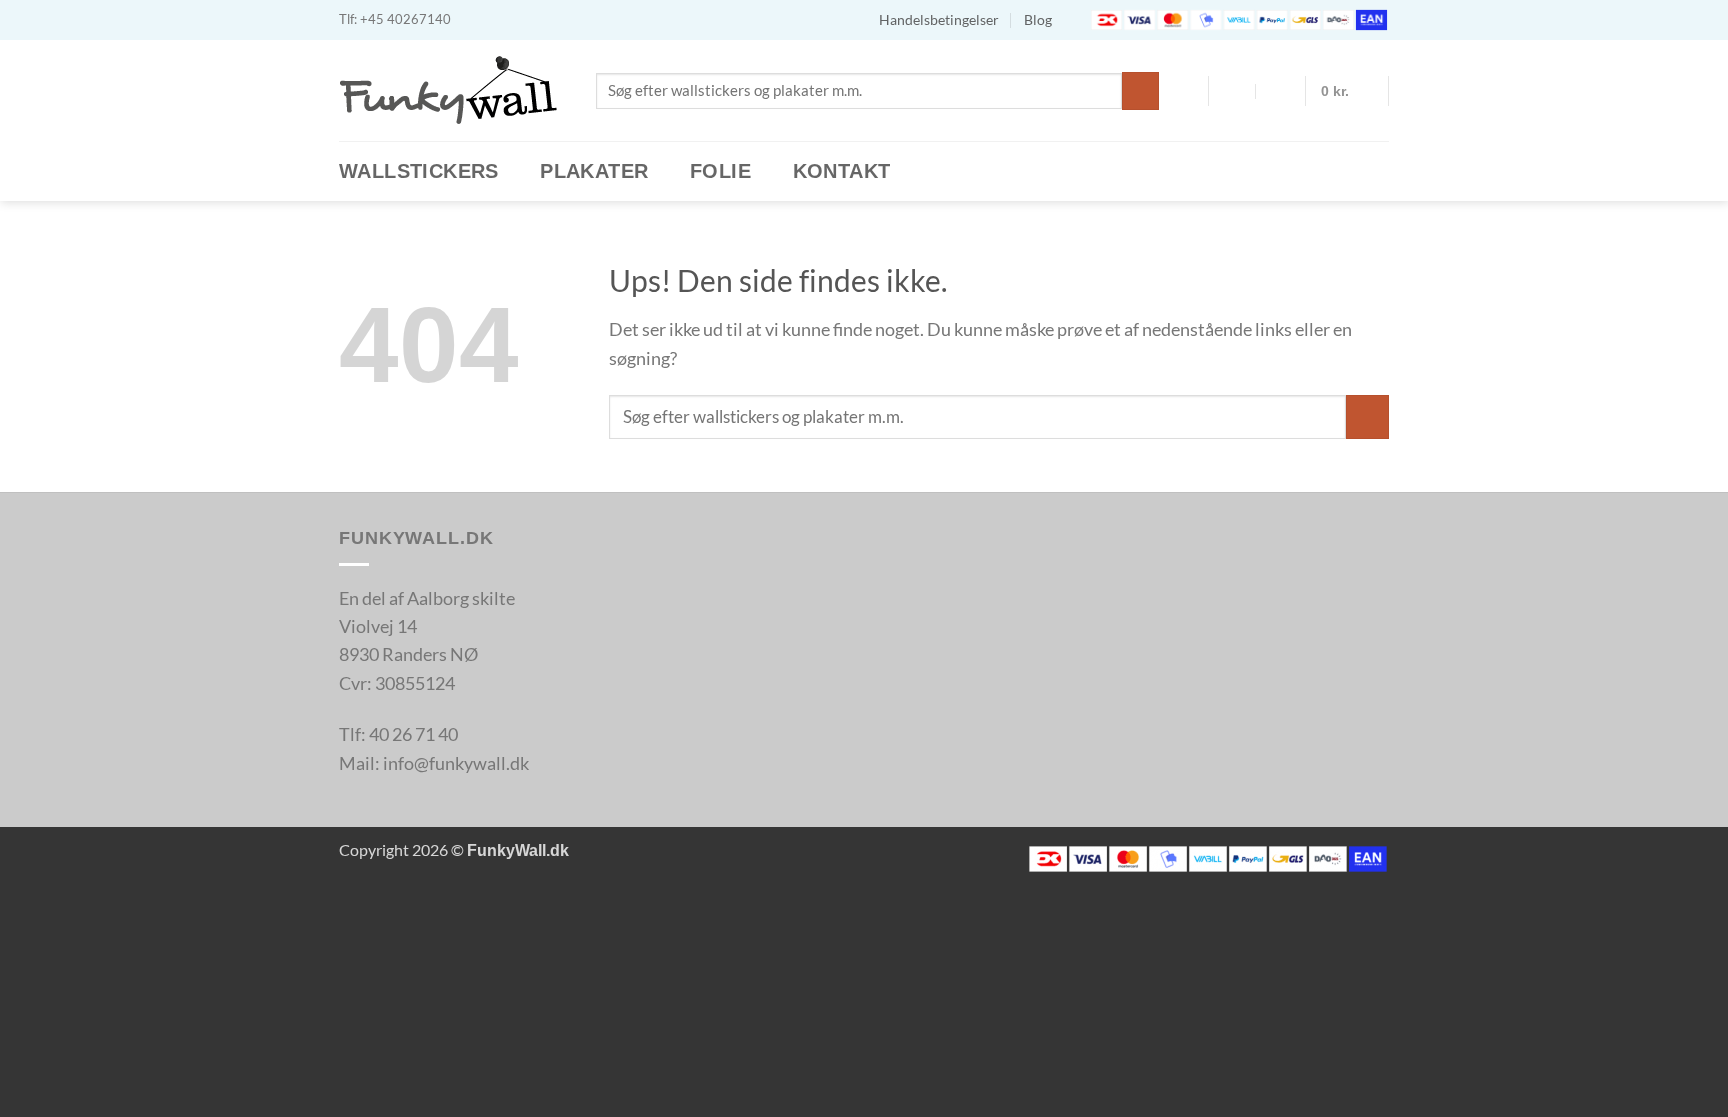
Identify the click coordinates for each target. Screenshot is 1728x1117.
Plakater (594, 171)
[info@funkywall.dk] (1233, 91)
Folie (720, 171)
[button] (1347, 91)
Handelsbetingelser (939, 19)
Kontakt (842, 171)
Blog (1038, 19)
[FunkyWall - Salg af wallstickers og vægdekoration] (452, 90)
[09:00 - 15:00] (1279, 91)
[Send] (1140, 90)
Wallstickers (419, 171)
